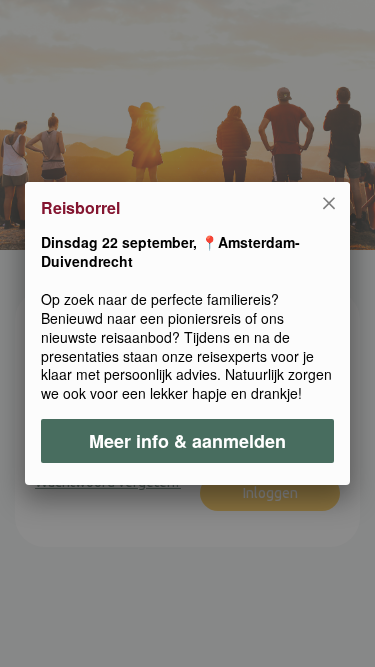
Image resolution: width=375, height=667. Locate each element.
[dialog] (187, 333)
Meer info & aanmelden (187, 441)
